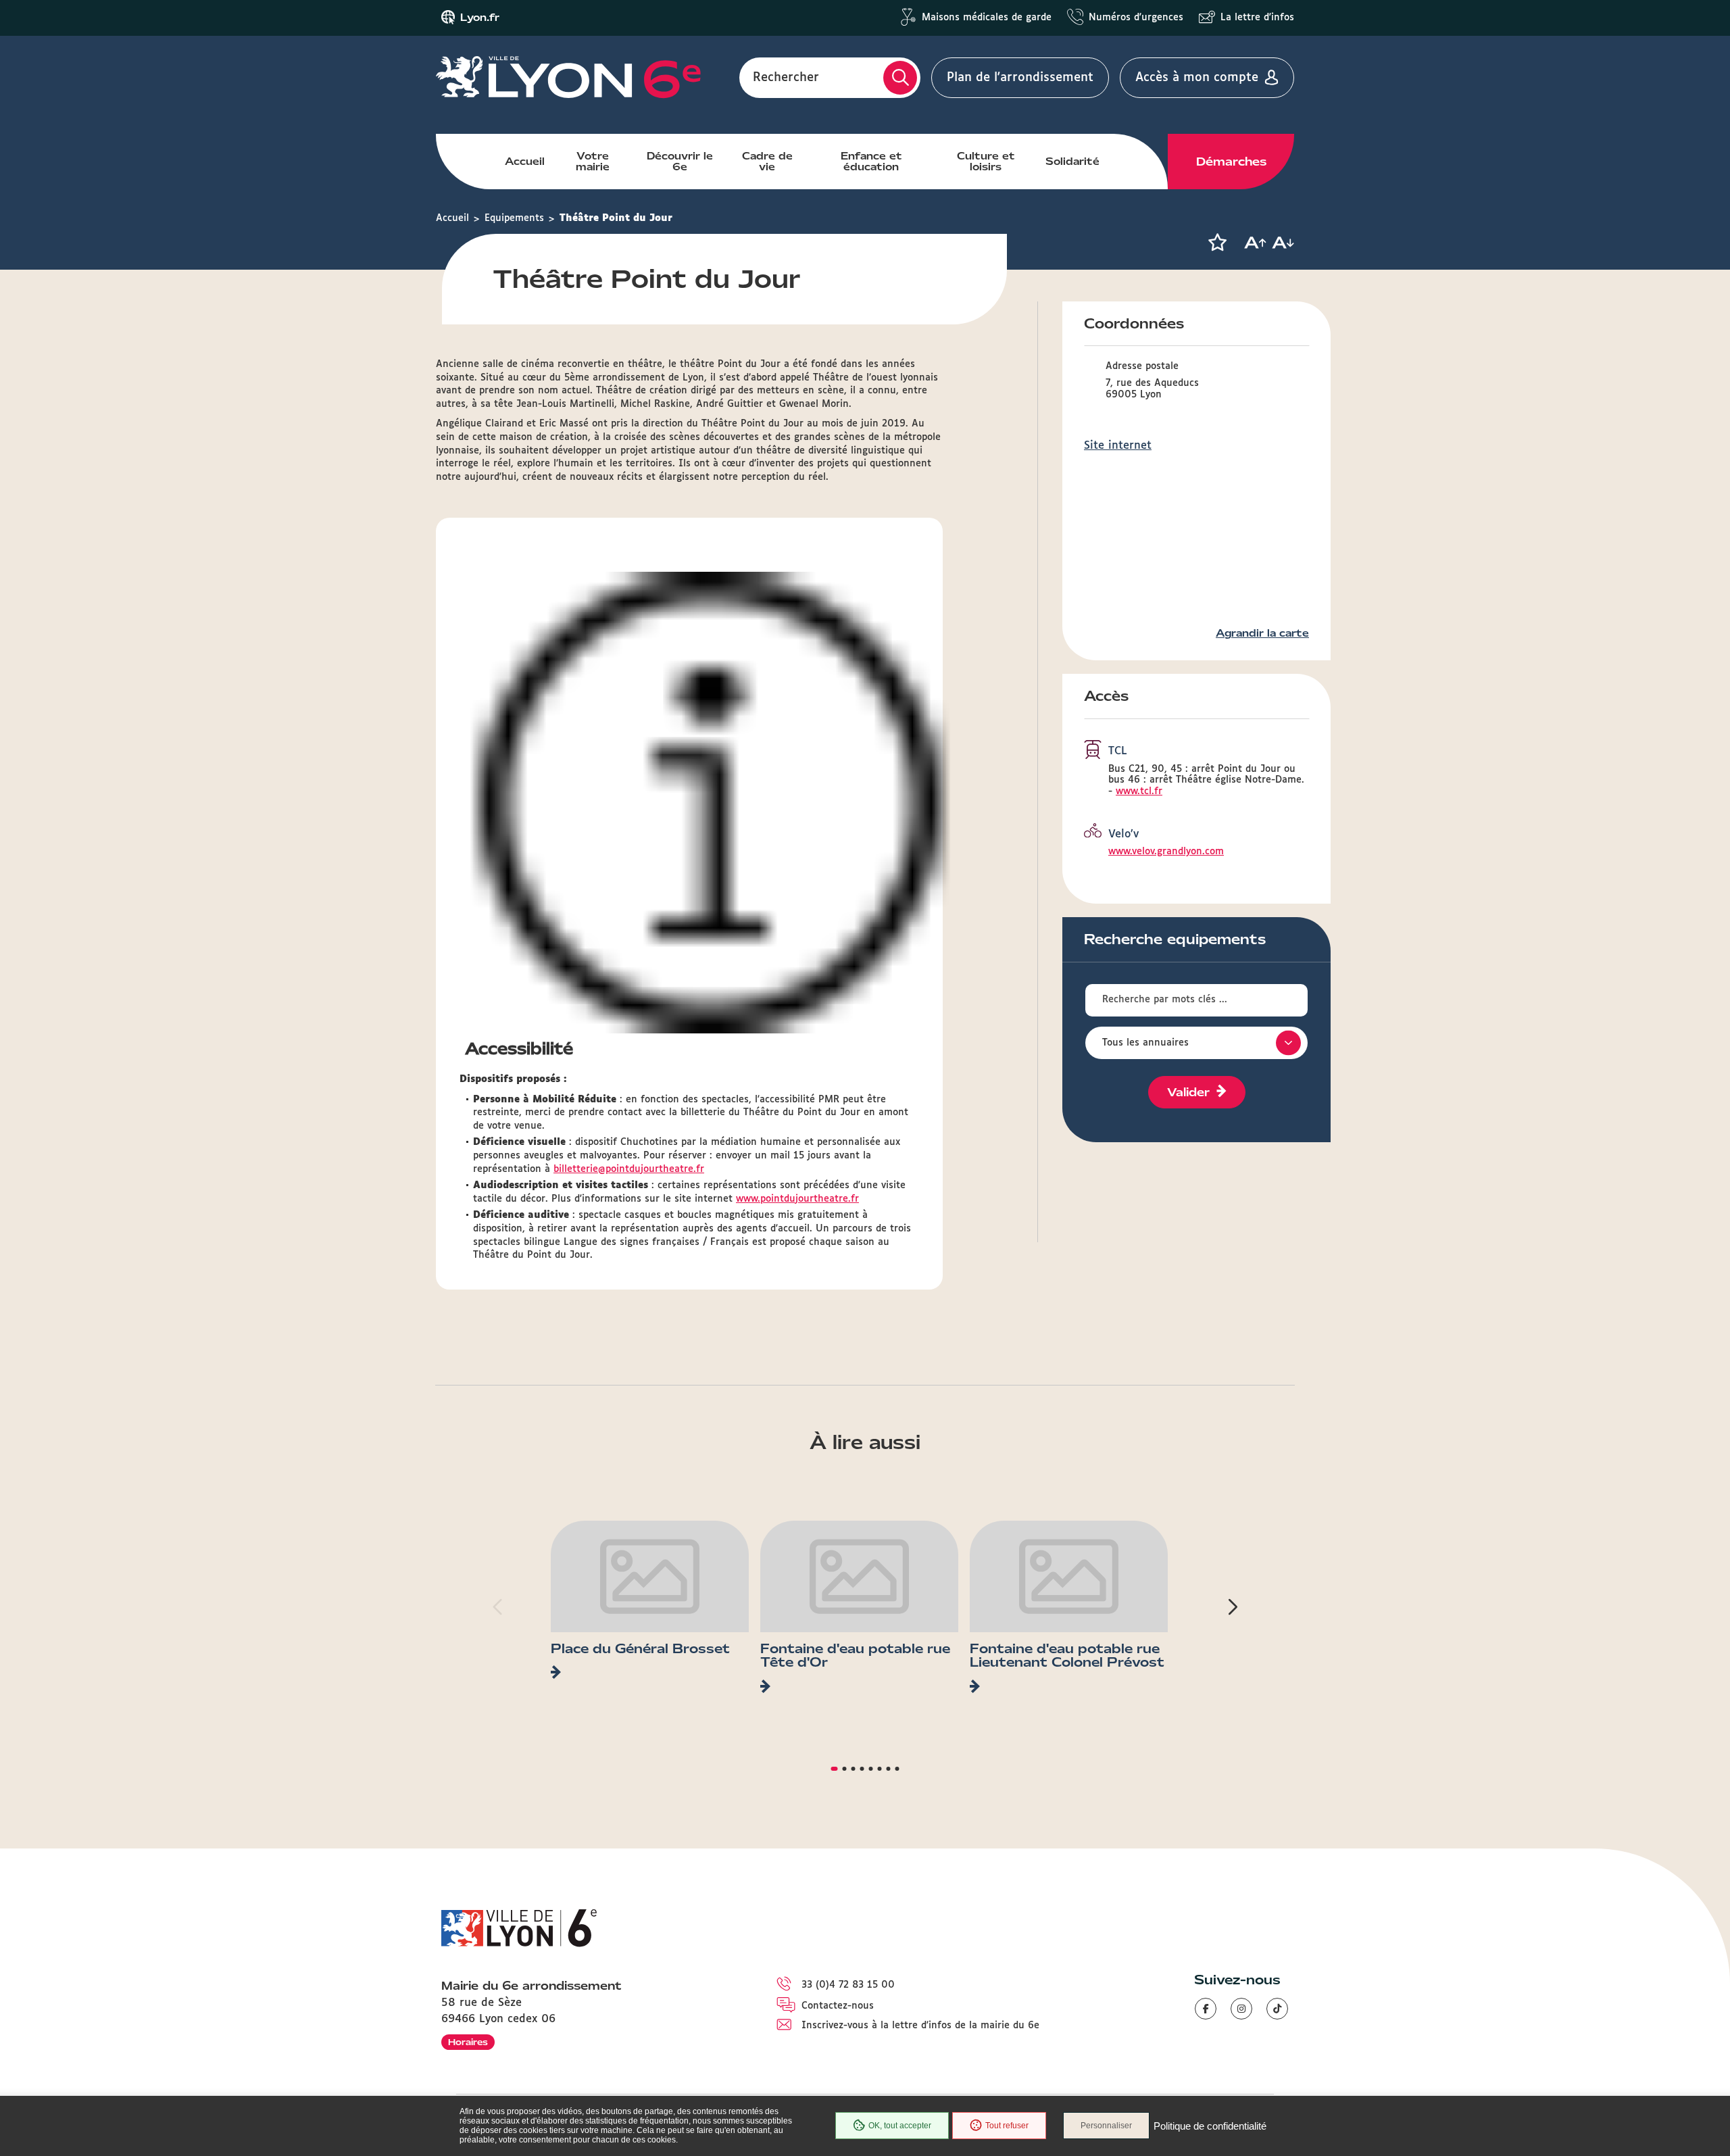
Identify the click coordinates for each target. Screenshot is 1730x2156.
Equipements (514, 218)
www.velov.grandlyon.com (1166, 852)
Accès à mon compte (1197, 78)
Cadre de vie (767, 162)
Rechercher (786, 78)
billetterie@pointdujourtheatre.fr (629, 1169)
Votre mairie (593, 162)
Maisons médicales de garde (987, 18)
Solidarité (1072, 162)
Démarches (1231, 162)
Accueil (525, 162)
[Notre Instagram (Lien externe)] (1241, 2009)
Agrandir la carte (1262, 633)
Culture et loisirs (986, 162)
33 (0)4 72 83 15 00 (848, 1985)
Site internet (1118, 446)
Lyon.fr (480, 18)
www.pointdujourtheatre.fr (797, 1199)
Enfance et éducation (871, 162)
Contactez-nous (838, 2006)
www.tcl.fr (1139, 791)
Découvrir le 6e (680, 162)
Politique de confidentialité (1210, 2126)
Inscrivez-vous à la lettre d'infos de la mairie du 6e (920, 2026)
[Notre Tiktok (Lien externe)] (1277, 2009)
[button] (1217, 243)
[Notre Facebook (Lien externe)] (1206, 2009)
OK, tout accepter (900, 2126)
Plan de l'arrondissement (1020, 78)
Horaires (468, 2042)
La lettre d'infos (1257, 18)
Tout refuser (1007, 2126)
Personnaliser (1106, 2126)
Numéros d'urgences (1136, 18)
